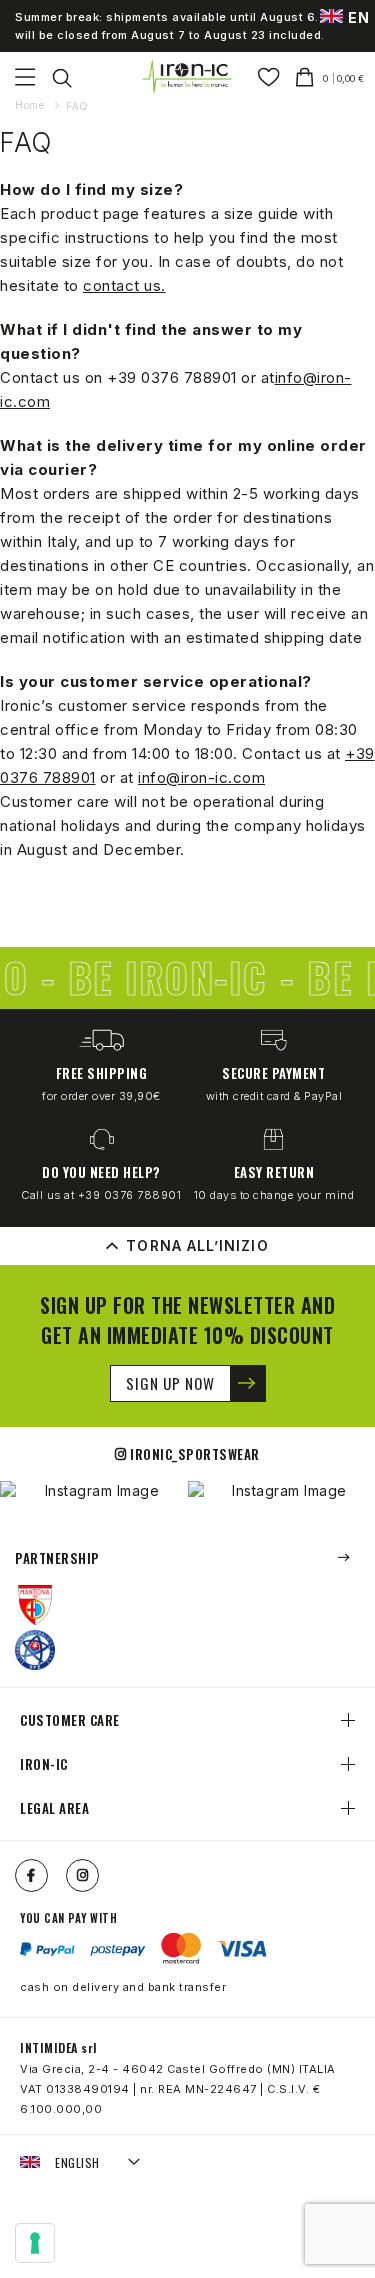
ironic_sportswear (195, 1454)
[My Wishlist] (268, 77)
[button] (80, 2163)
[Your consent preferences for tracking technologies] (35, 2243)
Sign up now (170, 1383)
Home (31, 105)
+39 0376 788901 (172, 377)
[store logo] (188, 76)
